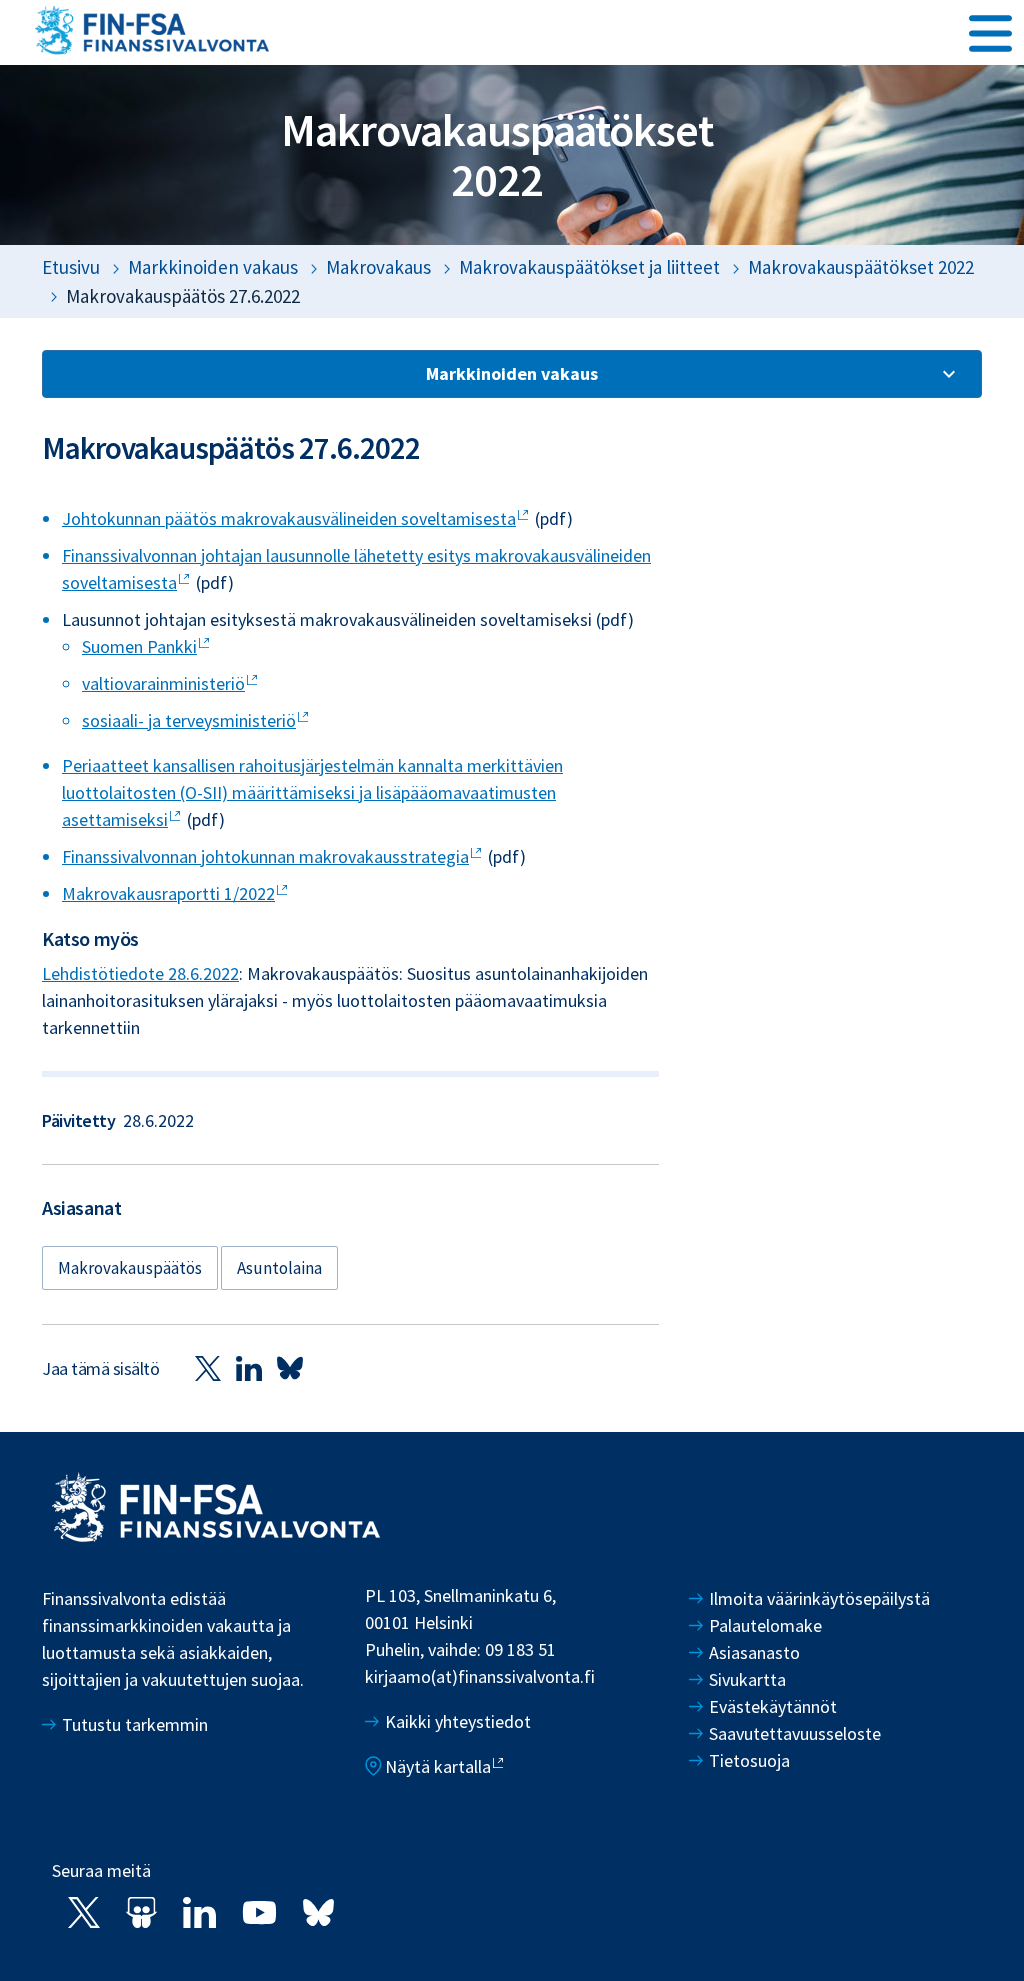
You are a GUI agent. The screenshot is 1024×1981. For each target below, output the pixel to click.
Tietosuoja (749, 1760)
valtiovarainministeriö (163, 683)
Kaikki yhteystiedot (458, 1721)
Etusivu (71, 267)
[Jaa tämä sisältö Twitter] (208, 1367)
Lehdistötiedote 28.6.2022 (140, 973)
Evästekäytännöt (773, 1706)
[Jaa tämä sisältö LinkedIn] (249, 1367)
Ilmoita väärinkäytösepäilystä (819, 1598)
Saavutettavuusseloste (795, 1733)
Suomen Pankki (139, 646)
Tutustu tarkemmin (135, 1724)
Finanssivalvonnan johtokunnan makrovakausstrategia (265, 856)
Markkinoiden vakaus (213, 267)
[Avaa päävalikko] (990, 31)
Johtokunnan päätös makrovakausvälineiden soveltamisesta (289, 518)
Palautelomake (765, 1625)
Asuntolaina (279, 1268)
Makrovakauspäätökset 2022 (861, 267)
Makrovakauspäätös (130, 1268)
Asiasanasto (754, 1652)
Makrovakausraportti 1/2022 (168, 893)
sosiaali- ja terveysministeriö (189, 720)
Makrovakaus (378, 267)
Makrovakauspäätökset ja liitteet (589, 267)
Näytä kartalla (438, 1766)
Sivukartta (747, 1679)
